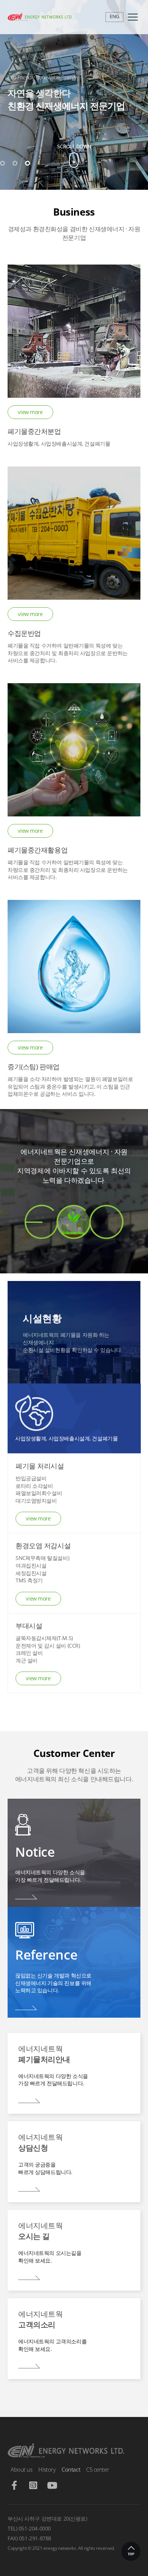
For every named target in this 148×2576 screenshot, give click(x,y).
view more (30, 412)
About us (21, 2469)
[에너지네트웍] (66, 17)
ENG (114, 16)
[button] (2, 163)
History (47, 2469)
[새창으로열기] (14, 2487)
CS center (98, 2469)
